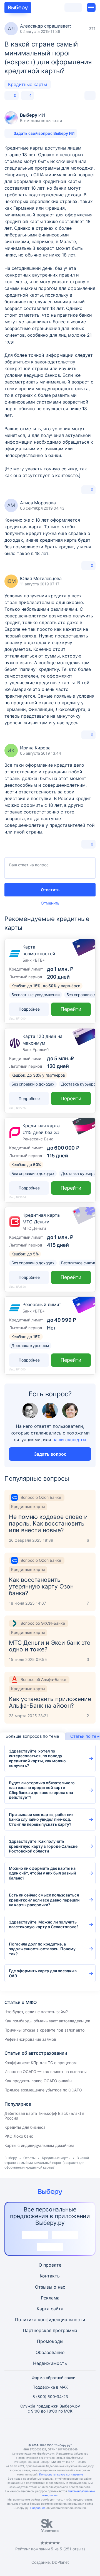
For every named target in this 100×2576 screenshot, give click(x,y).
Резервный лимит (42, 1304)
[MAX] (50, 2431)
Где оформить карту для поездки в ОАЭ (43, 1973)
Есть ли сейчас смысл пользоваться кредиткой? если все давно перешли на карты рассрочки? (44, 1900)
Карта (43, 2309)
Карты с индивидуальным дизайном (39, 2145)
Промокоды (50, 2341)
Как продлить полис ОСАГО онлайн (38, 2081)
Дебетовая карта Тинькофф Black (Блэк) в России (44, 2116)
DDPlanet (60, 2562)
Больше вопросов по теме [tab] (32, 1736)
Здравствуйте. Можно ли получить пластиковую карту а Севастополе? (44, 1924)
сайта (57, 2309)
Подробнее (38, 2508)
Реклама (50, 2298)
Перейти (71, 1009)
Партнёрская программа (50, 2330)
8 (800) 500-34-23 (50, 2397)
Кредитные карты (27, 84)
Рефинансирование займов (30, 2039)
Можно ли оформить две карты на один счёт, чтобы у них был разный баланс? (42, 1873)
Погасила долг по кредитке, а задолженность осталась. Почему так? (42, 1949)
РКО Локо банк (19, 2136)
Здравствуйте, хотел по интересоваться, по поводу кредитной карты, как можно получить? (37, 1758)
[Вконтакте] (23, 2431)
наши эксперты (69, 1439)
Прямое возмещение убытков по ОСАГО (43, 2090)
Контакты (50, 2276)
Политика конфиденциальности (50, 2320)
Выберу (11, 2158)
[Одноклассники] (37, 2431)
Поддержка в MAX (50, 2387)
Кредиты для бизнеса (25, 2127)
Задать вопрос (50, 1454)
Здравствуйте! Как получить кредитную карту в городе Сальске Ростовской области (43, 1846)
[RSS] (77, 2431)
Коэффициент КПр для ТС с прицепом (41, 2063)
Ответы (29, 2158)
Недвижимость (50, 2363)
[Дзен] (63, 2431)
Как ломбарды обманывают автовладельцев (47, 2021)
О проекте (50, 2265)
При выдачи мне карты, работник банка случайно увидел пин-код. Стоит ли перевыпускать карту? (41, 1819)
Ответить (50, 890)
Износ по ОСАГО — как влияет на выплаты (46, 2072)
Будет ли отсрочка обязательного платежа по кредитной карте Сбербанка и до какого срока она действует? (42, 1790)
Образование (50, 2352)
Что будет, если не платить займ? (36, 2012)
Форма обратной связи (53, 2378)
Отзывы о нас (50, 2287)
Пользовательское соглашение (61, 2474)
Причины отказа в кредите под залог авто (44, 2030)
